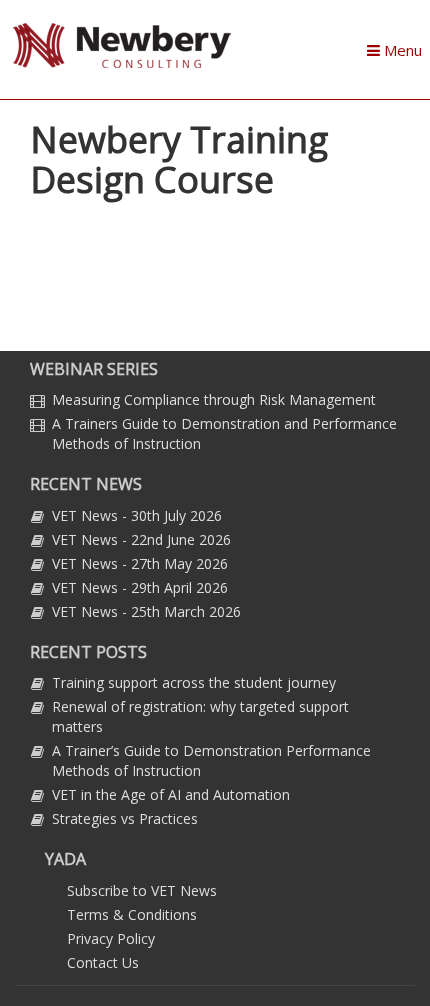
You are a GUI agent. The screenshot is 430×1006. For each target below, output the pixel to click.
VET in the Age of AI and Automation (171, 794)
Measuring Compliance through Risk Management (214, 399)
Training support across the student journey (194, 682)
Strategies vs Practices (125, 818)
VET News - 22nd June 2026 (141, 539)
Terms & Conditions (132, 914)
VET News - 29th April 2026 (140, 587)
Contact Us (103, 962)
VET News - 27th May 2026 (140, 563)
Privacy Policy (111, 938)
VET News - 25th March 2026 (146, 611)
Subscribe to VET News (142, 890)
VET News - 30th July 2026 (137, 515)
